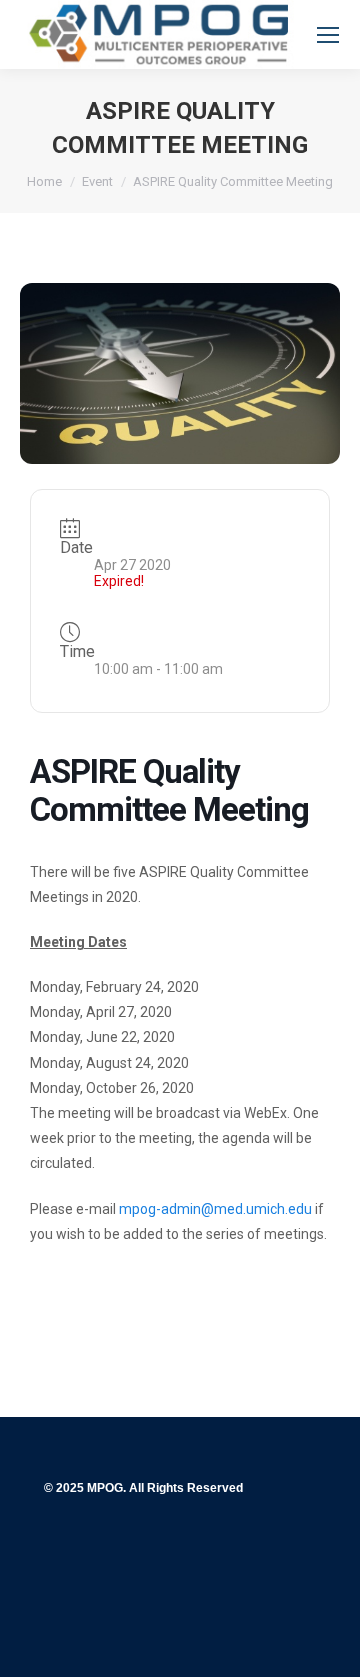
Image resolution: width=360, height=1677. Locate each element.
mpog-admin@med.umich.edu (215, 1209)
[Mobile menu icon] (328, 35)
